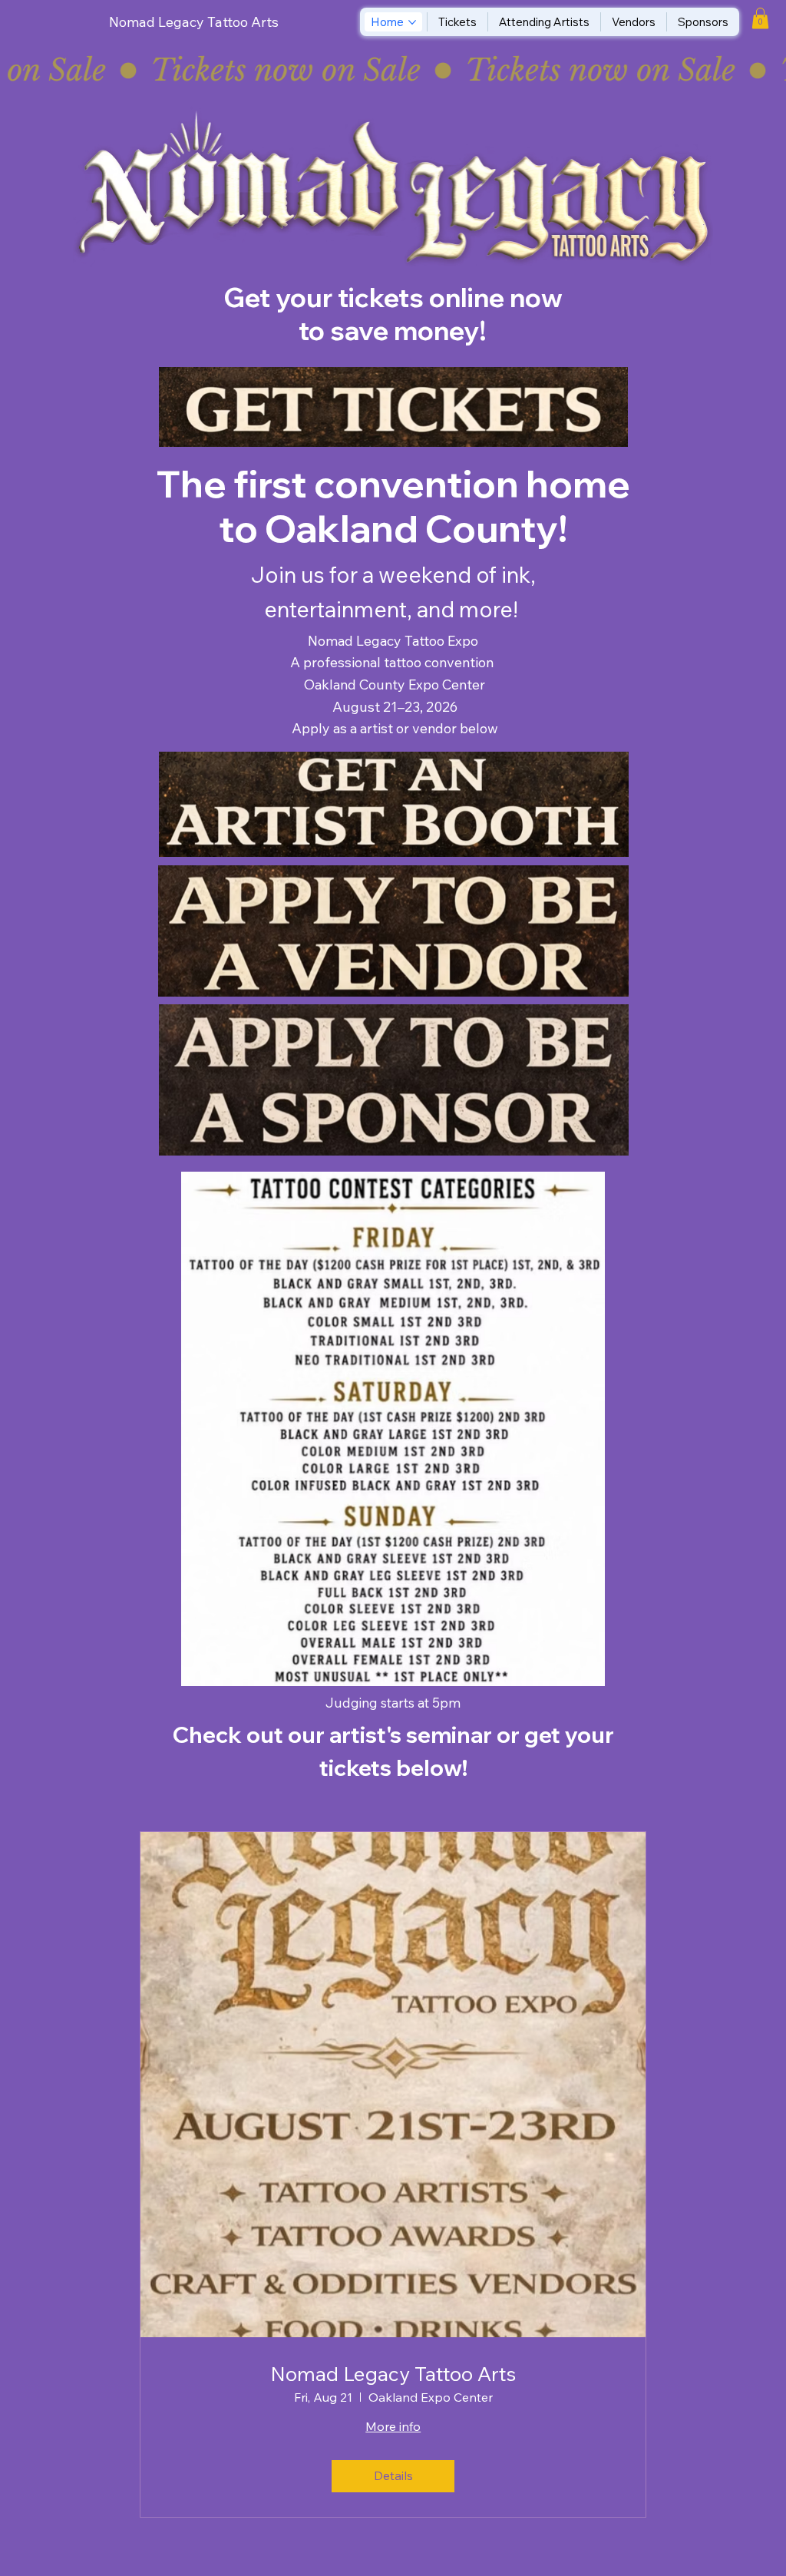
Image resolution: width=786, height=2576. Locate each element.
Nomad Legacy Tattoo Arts (194, 22)
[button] (760, 18)
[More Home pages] (412, 22)
